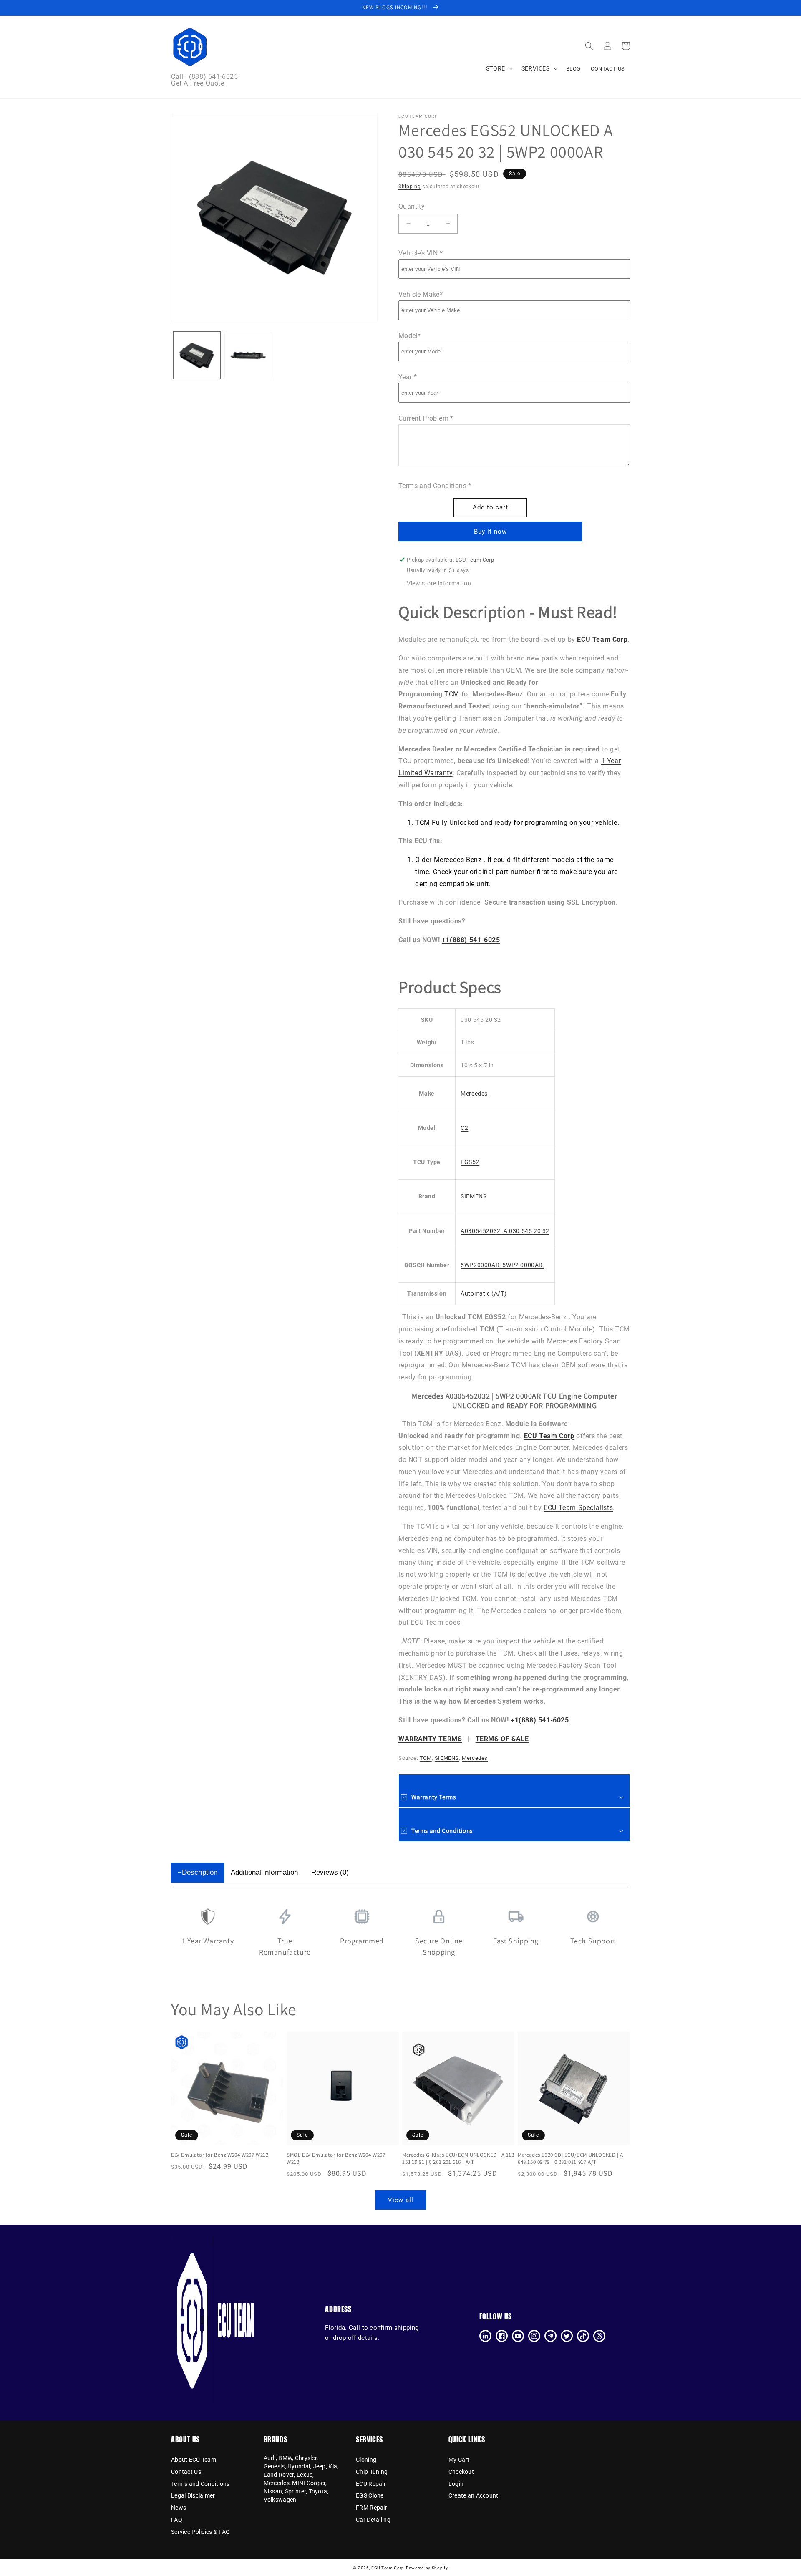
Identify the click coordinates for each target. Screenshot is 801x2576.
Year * (408, 377)
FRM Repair (372, 2508)
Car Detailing (373, 2520)
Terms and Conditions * (435, 486)
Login (456, 2484)
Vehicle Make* (421, 294)
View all (401, 2200)
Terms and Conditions (200, 2484)
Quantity (412, 206)
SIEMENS (474, 1196)
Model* (409, 336)
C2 (464, 1128)
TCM (452, 694)
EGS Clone (370, 2495)
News (179, 2508)
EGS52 (470, 1162)
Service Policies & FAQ (200, 2532)
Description (200, 1872)
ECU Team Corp (388, 2568)
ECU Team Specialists (578, 1508)
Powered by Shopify (427, 2568)
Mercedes (474, 1094)
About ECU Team (194, 2460)
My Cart (459, 2460)
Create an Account (474, 2495)
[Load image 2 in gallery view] (248, 355)
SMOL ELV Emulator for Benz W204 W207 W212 (336, 2159)
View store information (439, 583)
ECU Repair (371, 2484)
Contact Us (186, 2472)
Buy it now (490, 532)
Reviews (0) (330, 1872)
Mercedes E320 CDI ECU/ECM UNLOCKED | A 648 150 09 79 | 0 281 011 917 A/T (571, 2159)
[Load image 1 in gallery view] (197, 355)
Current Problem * (426, 418)
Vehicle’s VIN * (421, 253)
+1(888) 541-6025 (471, 940)
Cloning (366, 2460)
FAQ (177, 2520)
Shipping (410, 187)
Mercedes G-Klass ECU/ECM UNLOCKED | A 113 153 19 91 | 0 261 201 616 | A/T (458, 2159)
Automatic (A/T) (484, 1293)
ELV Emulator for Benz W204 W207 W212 (220, 2155)
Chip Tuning (372, 2472)
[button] (589, 46)
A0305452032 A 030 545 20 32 (505, 1231)
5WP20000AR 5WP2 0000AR (502, 1265)
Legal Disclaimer (193, 2495)
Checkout (461, 2472)
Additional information (264, 1872)
